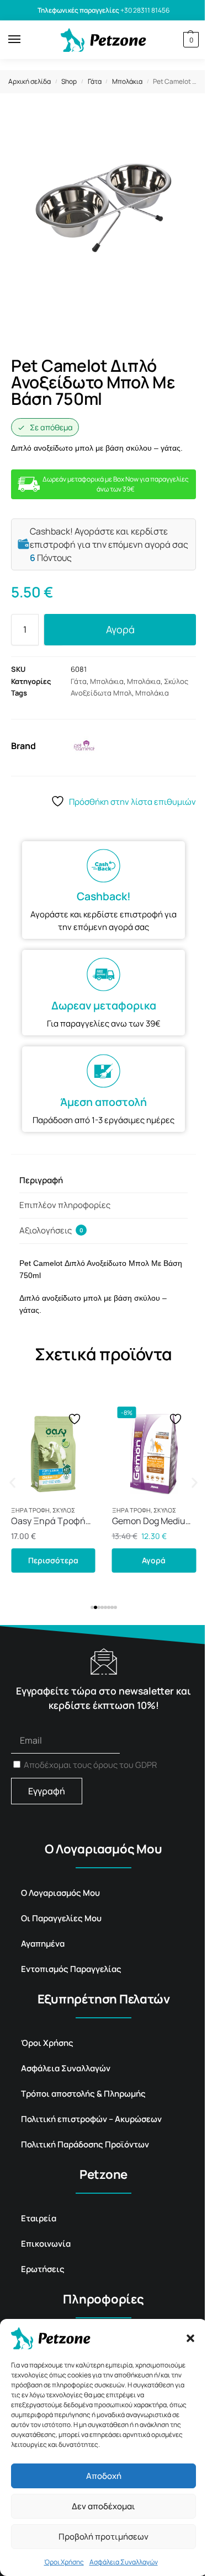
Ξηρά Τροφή (30, 1510)
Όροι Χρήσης (64, 2562)
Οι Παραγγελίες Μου (61, 1918)
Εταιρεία (39, 2218)
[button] (190, 2338)
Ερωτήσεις (43, 2269)
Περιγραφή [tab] (41, 1180)
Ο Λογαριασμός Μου (60, 1893)
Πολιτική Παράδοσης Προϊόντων (85, 2144)
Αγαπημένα (43, 1944)
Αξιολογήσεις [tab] (51, 1230)
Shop (69, 81)
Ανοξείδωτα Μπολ (101, 693)
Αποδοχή (104, 2476)
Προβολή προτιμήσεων (104, 2537)
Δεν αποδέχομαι (104, 2506)
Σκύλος (176, 681)
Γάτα (95, 81)
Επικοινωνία (46, 2244)
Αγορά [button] (154, 1560)
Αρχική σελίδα (30, 81)
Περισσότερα (53, 1560)
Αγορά (120, 629)
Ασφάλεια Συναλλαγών (124, 2562)
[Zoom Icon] (185, 127)
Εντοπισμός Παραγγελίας (71, 1969)
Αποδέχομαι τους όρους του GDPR (90, 1765)
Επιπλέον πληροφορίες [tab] (65, 1205)
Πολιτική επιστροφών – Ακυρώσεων (91, 2119)
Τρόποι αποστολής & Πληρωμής (83, 2094)
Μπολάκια (127, 81)
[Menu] (25, 40)
